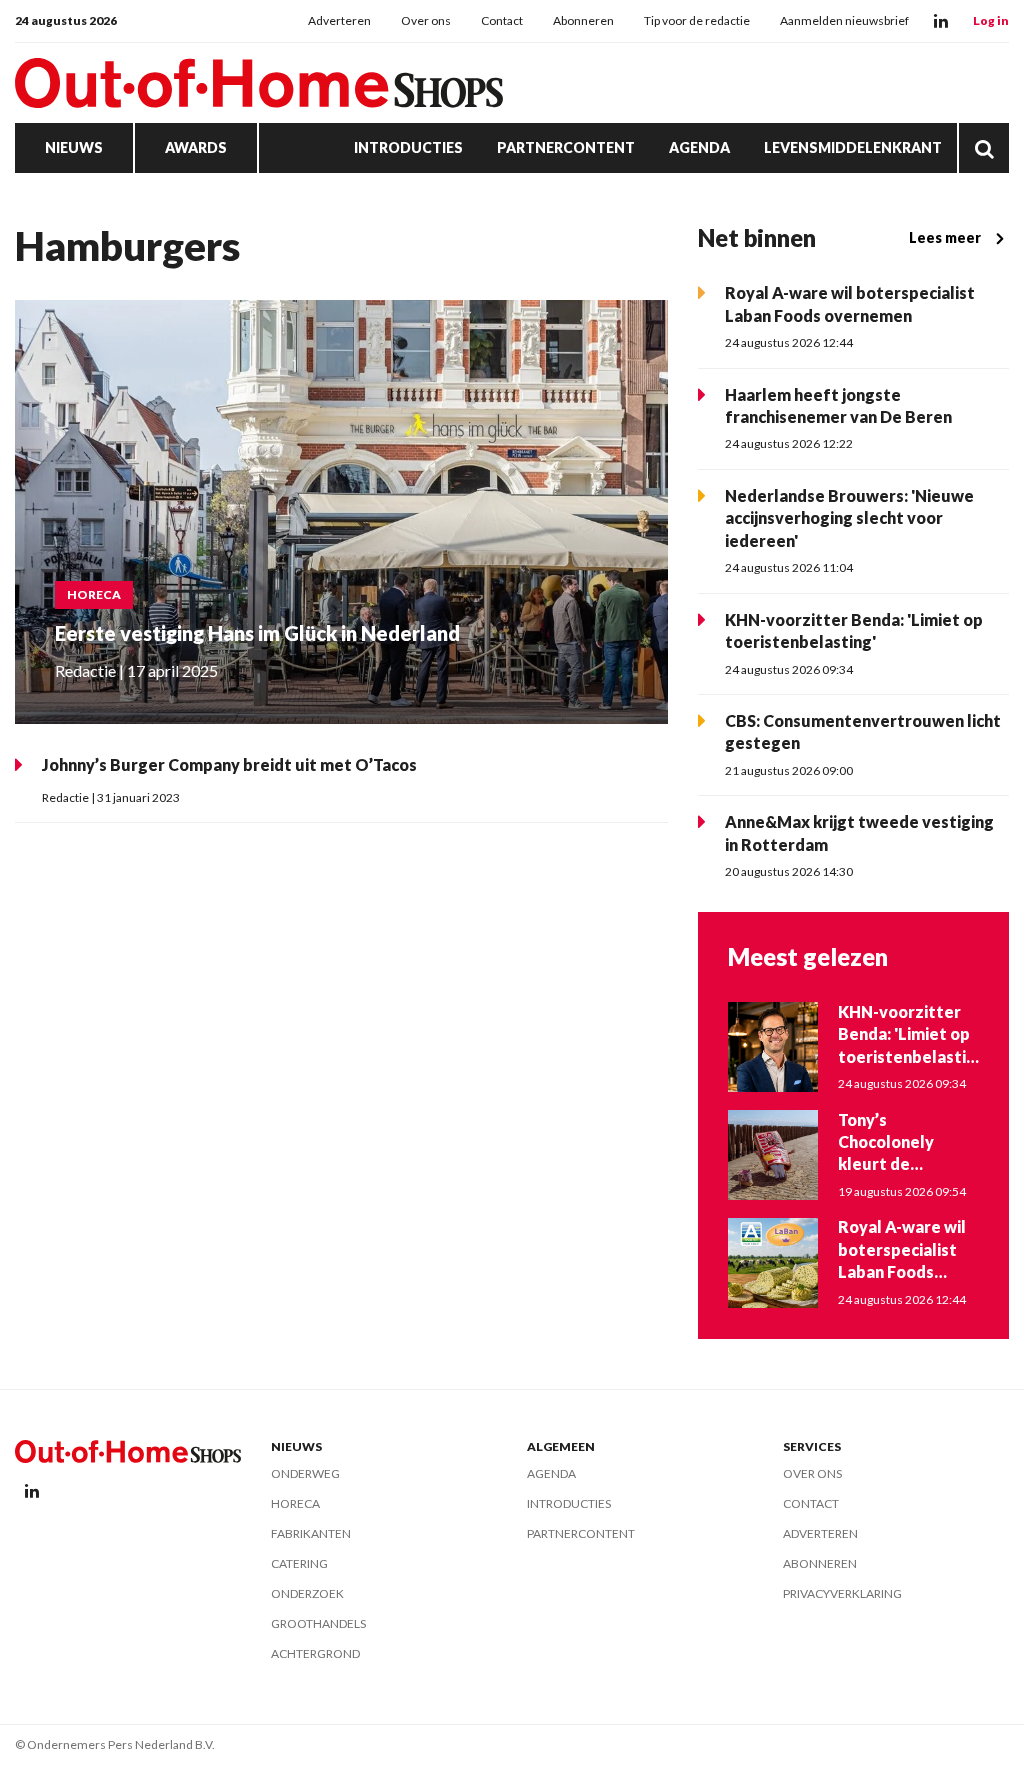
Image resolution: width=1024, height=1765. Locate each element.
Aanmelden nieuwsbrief (844, 20)
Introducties (408, 147)
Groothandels (318, 1623)
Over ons (426, 20)
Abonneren (583, 20)
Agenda (699, 147)
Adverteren (339, 20)
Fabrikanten (311, 1533)
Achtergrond (315, 1653)
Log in (991, 20)
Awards (196, 147)
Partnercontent (566, 147)
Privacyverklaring (842, 1593)
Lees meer (945, 237)
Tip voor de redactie (697, 20)
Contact (502, 20)
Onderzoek (307, 1593)
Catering (299, 1563)
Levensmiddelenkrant (853, 147)
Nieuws (74, 147)
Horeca (295, 1503)
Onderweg (305, 1473)
